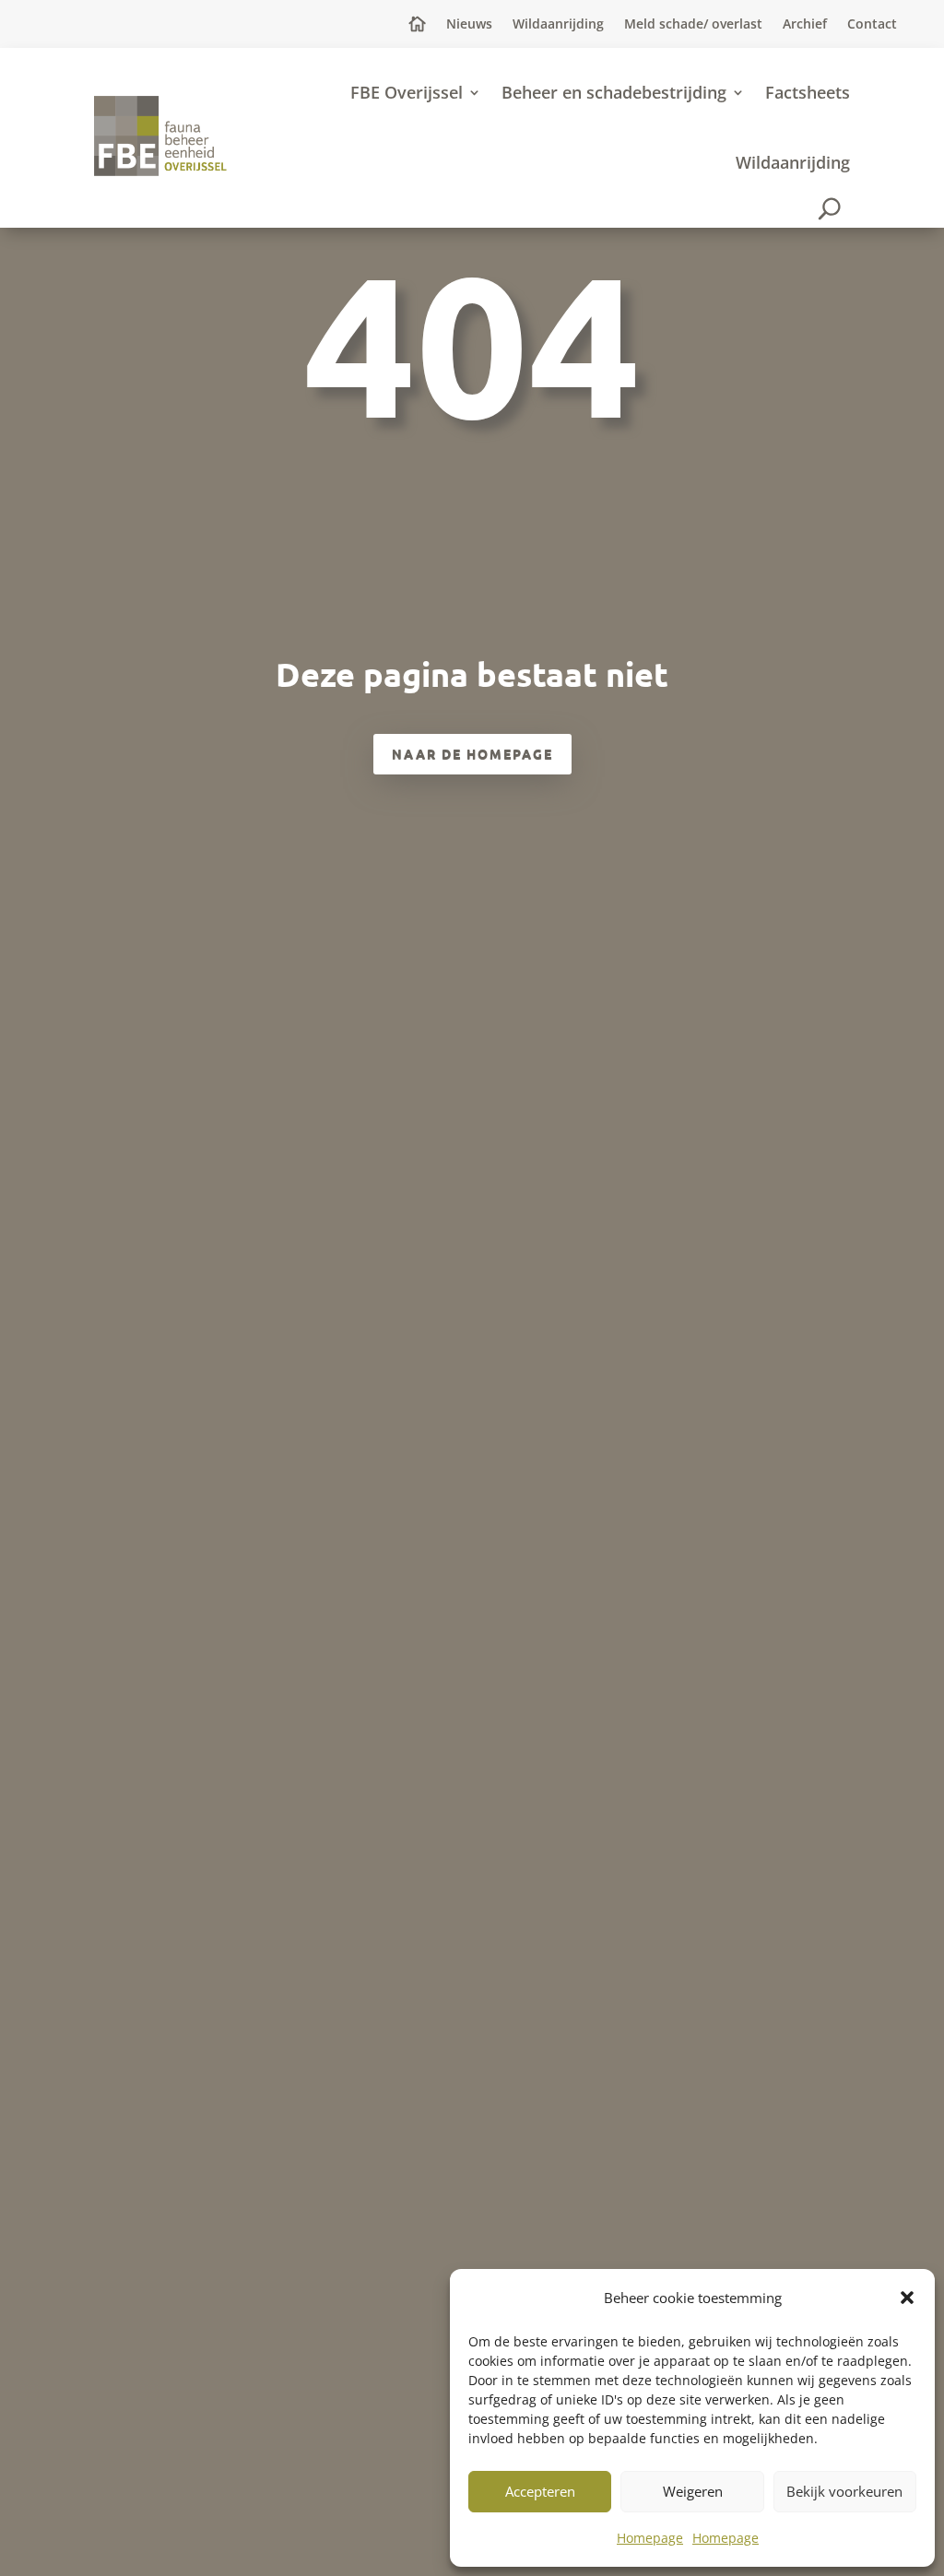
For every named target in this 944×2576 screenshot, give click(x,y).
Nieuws (469, 25)
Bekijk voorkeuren (844, 2491)
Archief (805, 25)
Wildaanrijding (558, 25)
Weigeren (693, 2491)
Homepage (650, 2538)
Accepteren (540, 2491)
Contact (872, 25)
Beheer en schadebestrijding (614, 92)
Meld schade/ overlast (693, 25)
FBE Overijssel (407, 92)
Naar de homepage (472, 753)
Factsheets (808, 92)
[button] (907, 2298)
